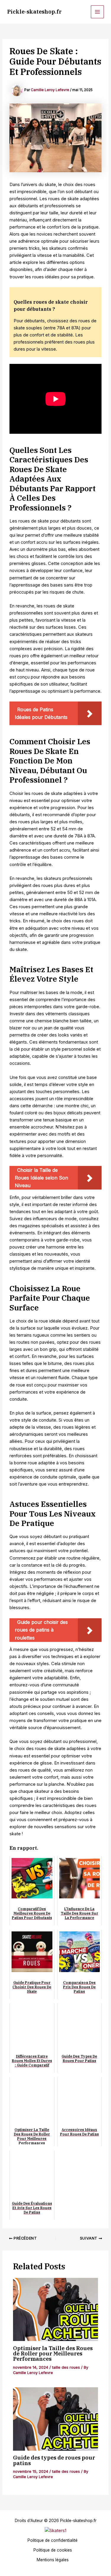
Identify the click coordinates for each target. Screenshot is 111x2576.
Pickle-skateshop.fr (34, 11)
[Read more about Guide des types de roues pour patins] (55, 2419)
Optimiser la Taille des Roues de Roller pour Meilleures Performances (53, 2353)
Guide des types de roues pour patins (54, 2460)
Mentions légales (53, 2560)
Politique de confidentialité (53, 2540)
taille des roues (66, 2367)
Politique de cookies (53, 2550)
